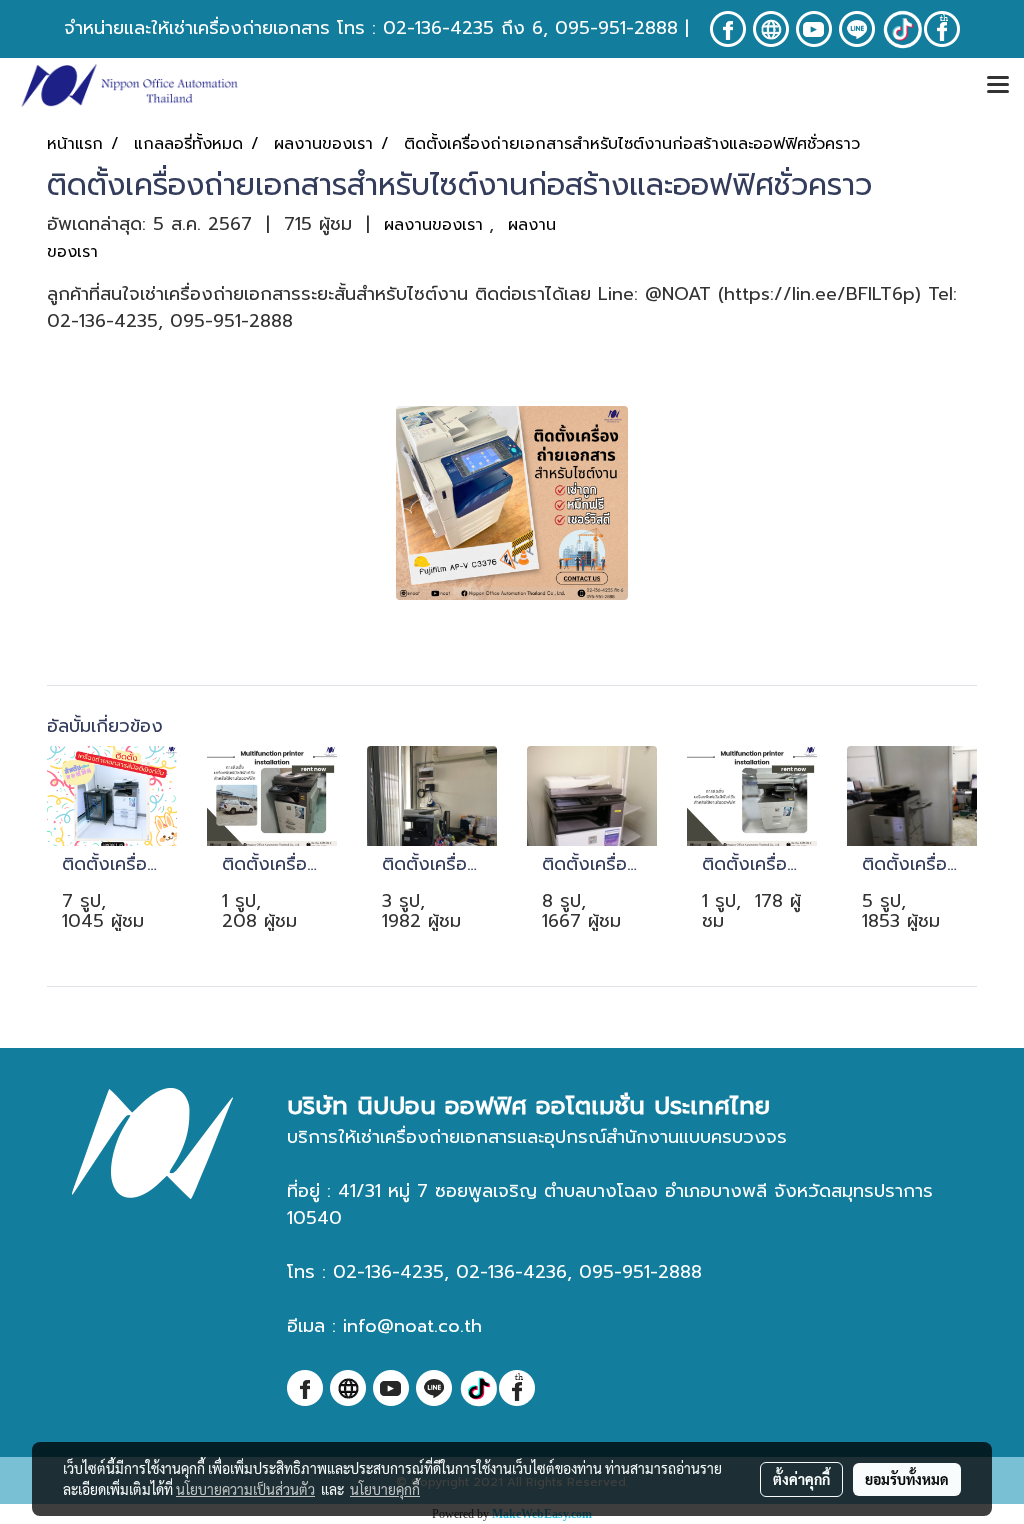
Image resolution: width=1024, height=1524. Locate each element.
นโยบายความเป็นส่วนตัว (245, 1489)
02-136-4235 (438, 28)
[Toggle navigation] (998, 86)
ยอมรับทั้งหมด (907, 1479)
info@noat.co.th (412, 1326)
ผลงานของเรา (436, 225)
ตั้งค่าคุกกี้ (801, 1479)
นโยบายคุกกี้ (385, 1489)
